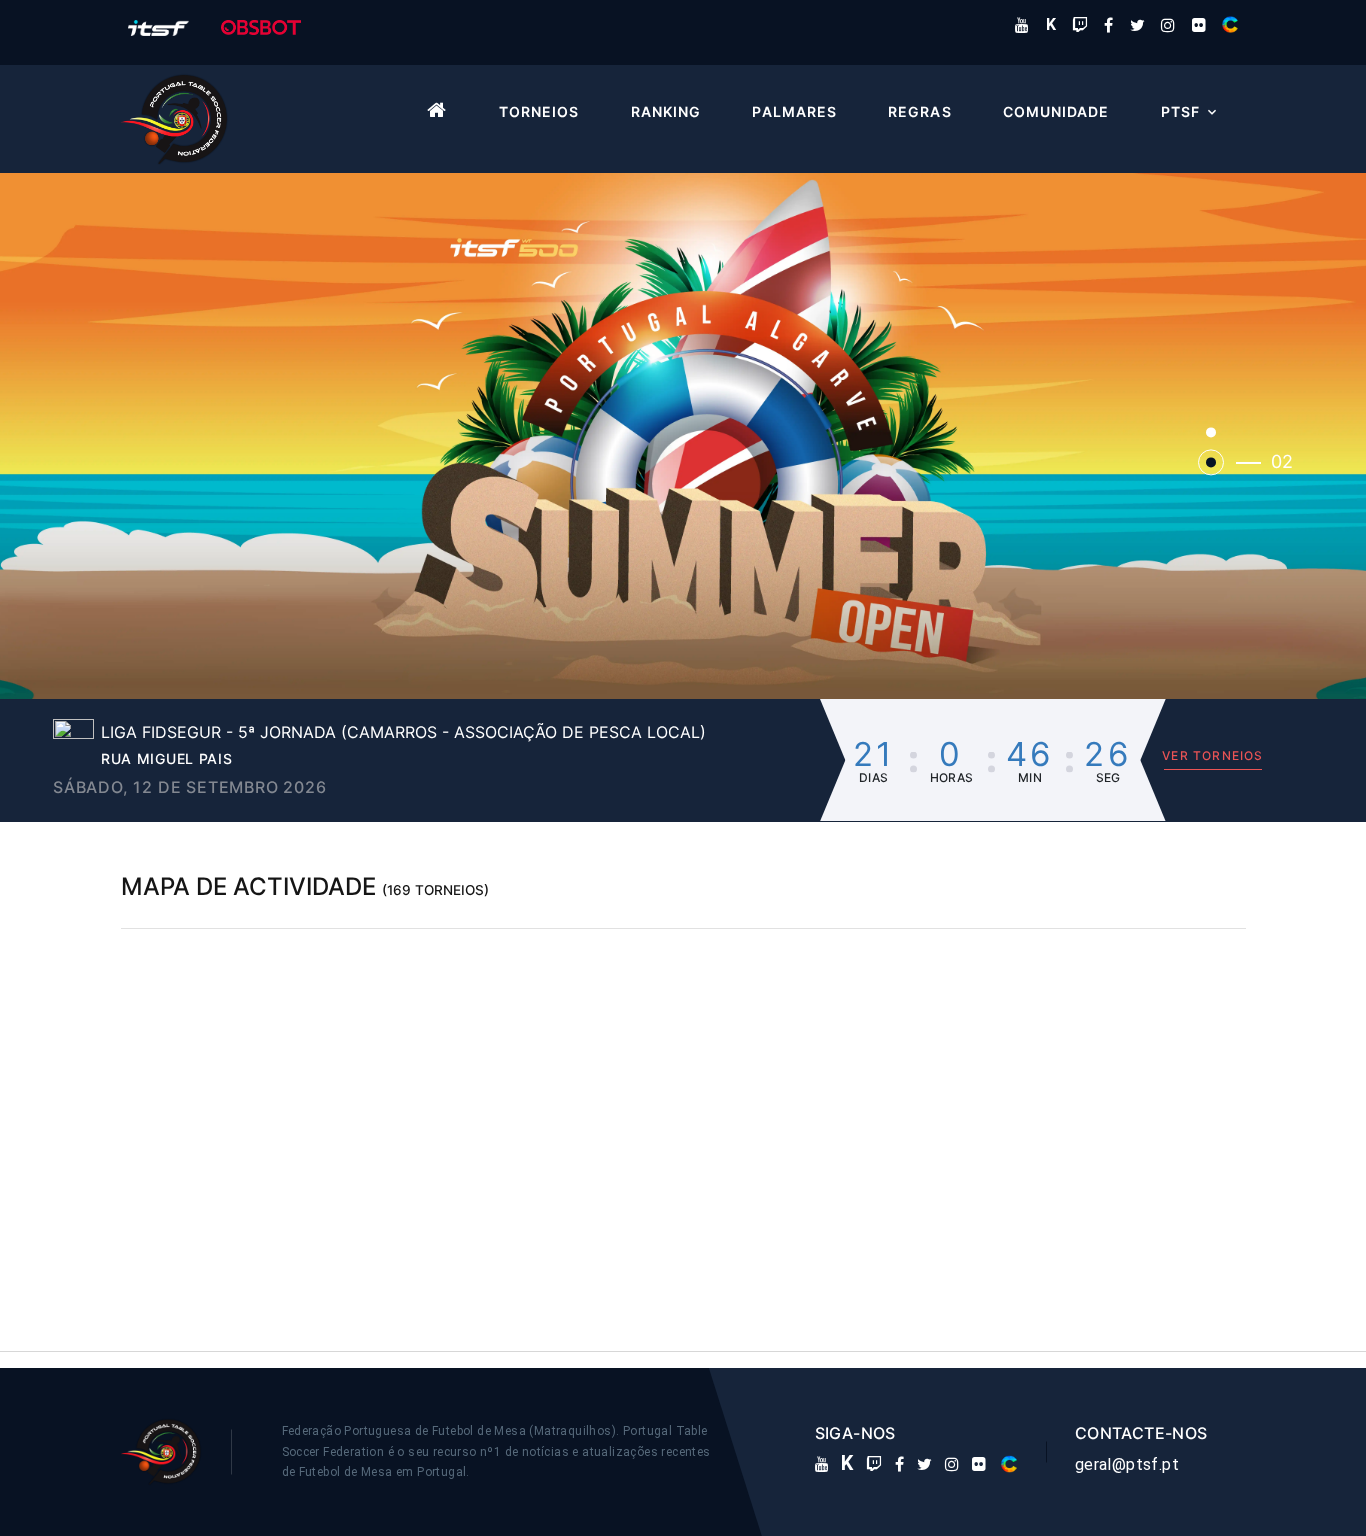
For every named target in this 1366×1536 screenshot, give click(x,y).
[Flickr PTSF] (1199, 25)
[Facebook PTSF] (1108, 25)
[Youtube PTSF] (1022, 25)
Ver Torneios (1212, 755)
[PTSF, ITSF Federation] (158, 26)
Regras (919, 112)
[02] (1211, 462)
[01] (1211, 432)
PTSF (1180, 112)
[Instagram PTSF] (1168, 25)
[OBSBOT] (261, 26)
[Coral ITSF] (1230, 24)
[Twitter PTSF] (1137, 25)
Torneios (539, 112)
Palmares (794, 112)
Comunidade (1056, 112)
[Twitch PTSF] (1080, 25)
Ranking (666, 112)
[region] (683, 1124)
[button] (683, 436)
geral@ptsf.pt (1127, 1464)
